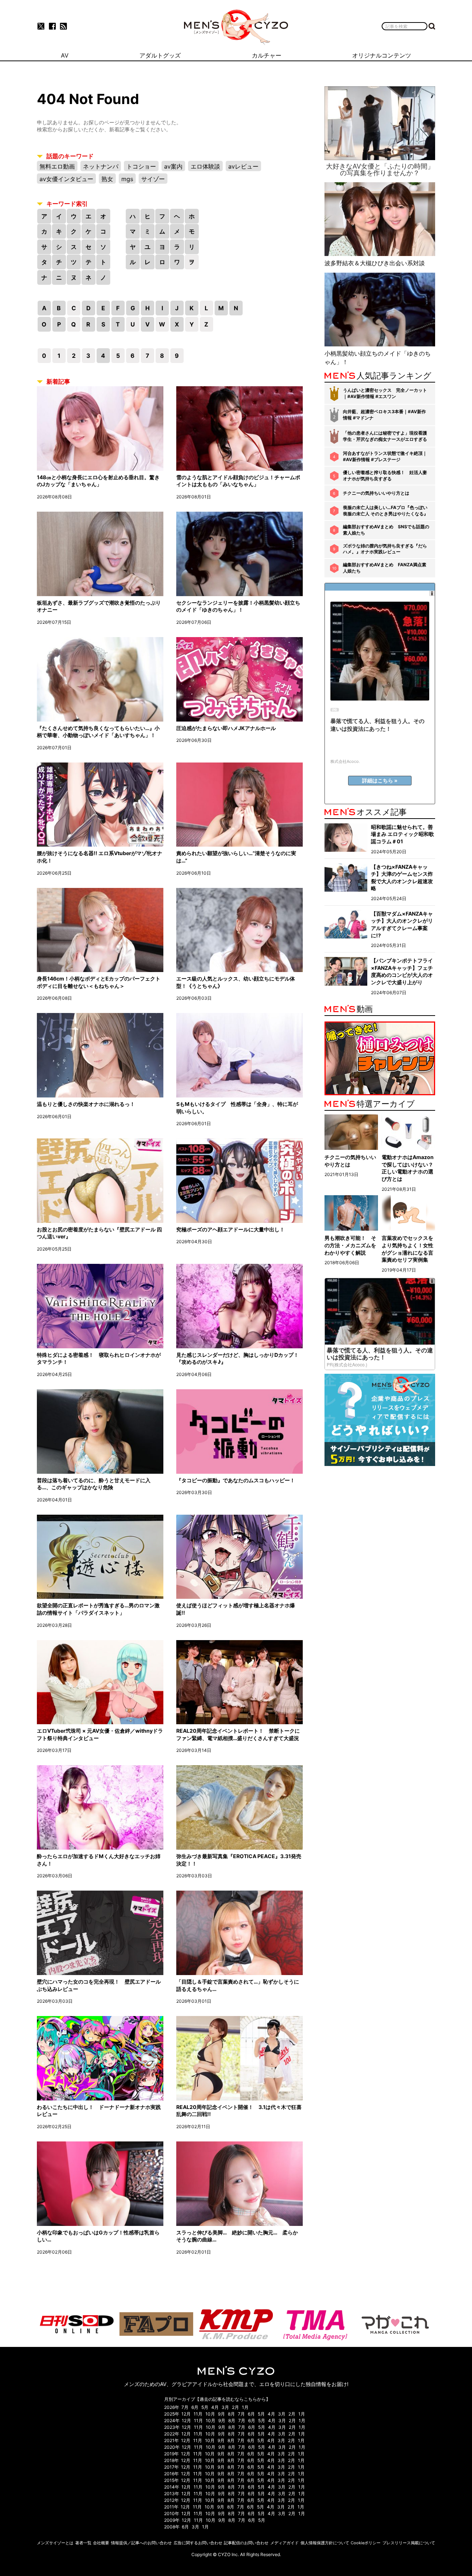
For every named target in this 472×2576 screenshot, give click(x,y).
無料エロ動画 (57, 166)
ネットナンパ (101, 166)
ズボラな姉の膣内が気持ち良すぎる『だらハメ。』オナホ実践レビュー (385, 549)
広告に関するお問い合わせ (198, 2543)
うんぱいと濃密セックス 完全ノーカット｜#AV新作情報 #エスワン (385, 393)
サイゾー (153, 179)
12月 (186, 2414)
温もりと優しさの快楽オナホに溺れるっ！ (86, 1104)
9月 (221, 2414)
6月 (195, 2407)
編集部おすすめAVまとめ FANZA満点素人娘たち (385, 568)
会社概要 (101, 2543)
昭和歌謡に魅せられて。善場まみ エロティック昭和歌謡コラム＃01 (402, 834)
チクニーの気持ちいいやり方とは (376, 493)
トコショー (141, 166)
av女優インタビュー (66, 179)
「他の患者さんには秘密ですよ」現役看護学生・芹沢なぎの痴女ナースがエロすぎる (385, 436)
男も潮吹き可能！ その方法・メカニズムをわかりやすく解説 (350, 1245)
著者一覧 (83, 2543)
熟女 (107, 179)
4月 (215, 2407)
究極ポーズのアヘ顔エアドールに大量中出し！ (230, 1229)
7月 (185, 2407)
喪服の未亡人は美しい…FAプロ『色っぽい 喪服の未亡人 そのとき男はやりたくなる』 (386, 511)
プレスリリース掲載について (409, 2543)
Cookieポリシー (366, 2543)
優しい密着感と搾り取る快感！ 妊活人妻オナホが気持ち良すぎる (385, 476)
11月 (198, 2414)
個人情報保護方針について (325, 2543)
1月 (245, 2407)
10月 (210, 2414)
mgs (127, 179)
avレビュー (243, 166)
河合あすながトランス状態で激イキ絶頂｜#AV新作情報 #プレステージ (385, 456)
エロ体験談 (205, 166)
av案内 (173, 166)
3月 (225, 2407)
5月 (205, 2407)
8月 (231, 2414)
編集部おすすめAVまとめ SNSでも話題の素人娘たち (386, 530)
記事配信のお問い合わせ (246, 2543)
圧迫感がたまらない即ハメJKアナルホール (226, 728)
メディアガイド (284, 2543)
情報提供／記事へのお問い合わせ (141, 2543)
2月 (235, 2407)
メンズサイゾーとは (55, 2543)
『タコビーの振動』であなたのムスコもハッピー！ (236, 1480)
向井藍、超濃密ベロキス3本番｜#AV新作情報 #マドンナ (384, 415)
